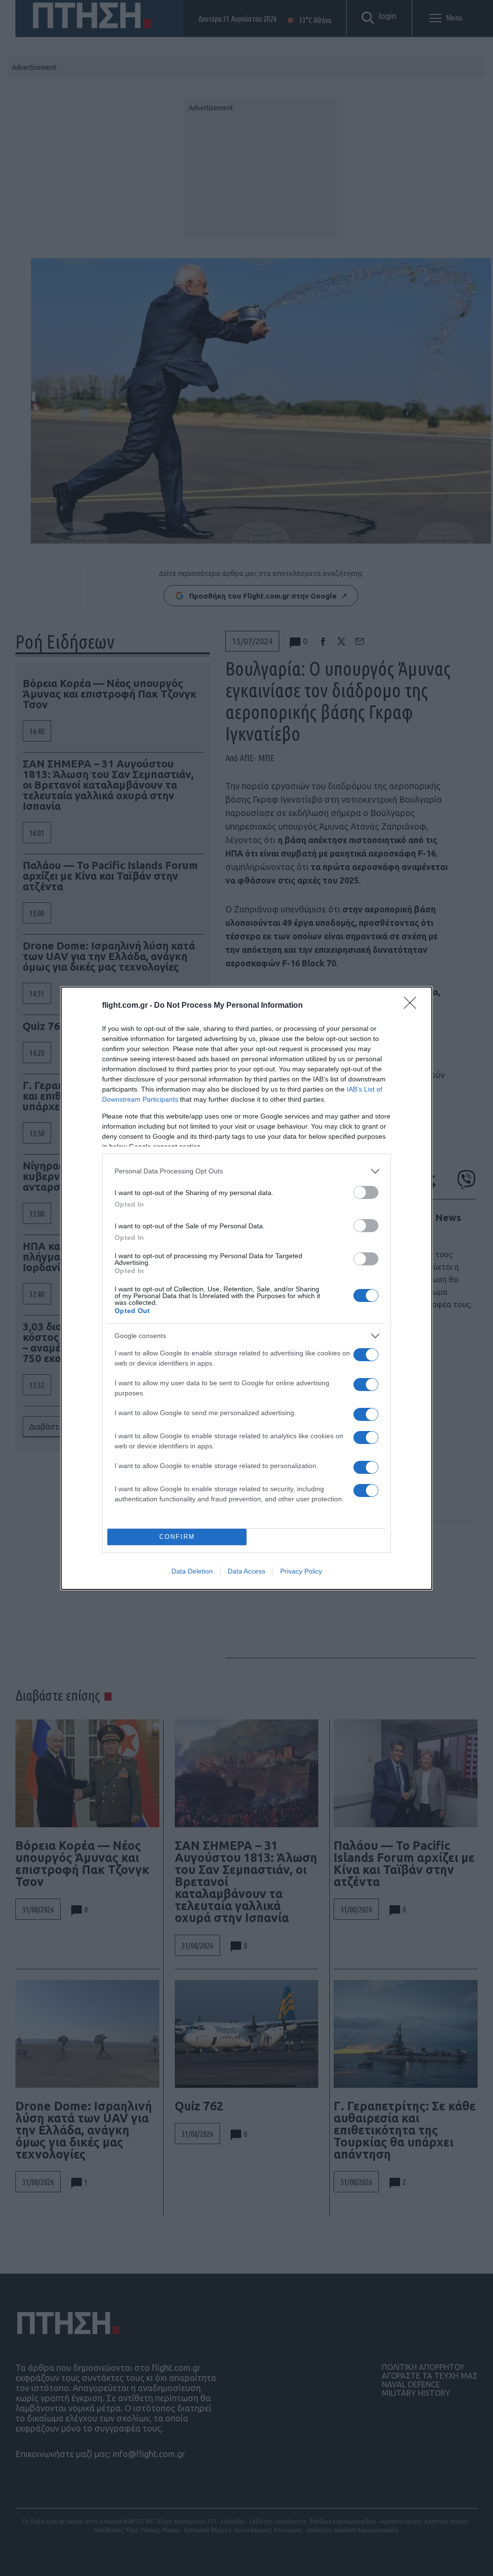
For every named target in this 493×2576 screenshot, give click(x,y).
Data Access (246, 1571)
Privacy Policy (301, 1571)
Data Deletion (192, 1571)
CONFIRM (177, 1537)
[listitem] (246, 1171)
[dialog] (246, 1288)
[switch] (366, 1192)
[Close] (413, 1006)
